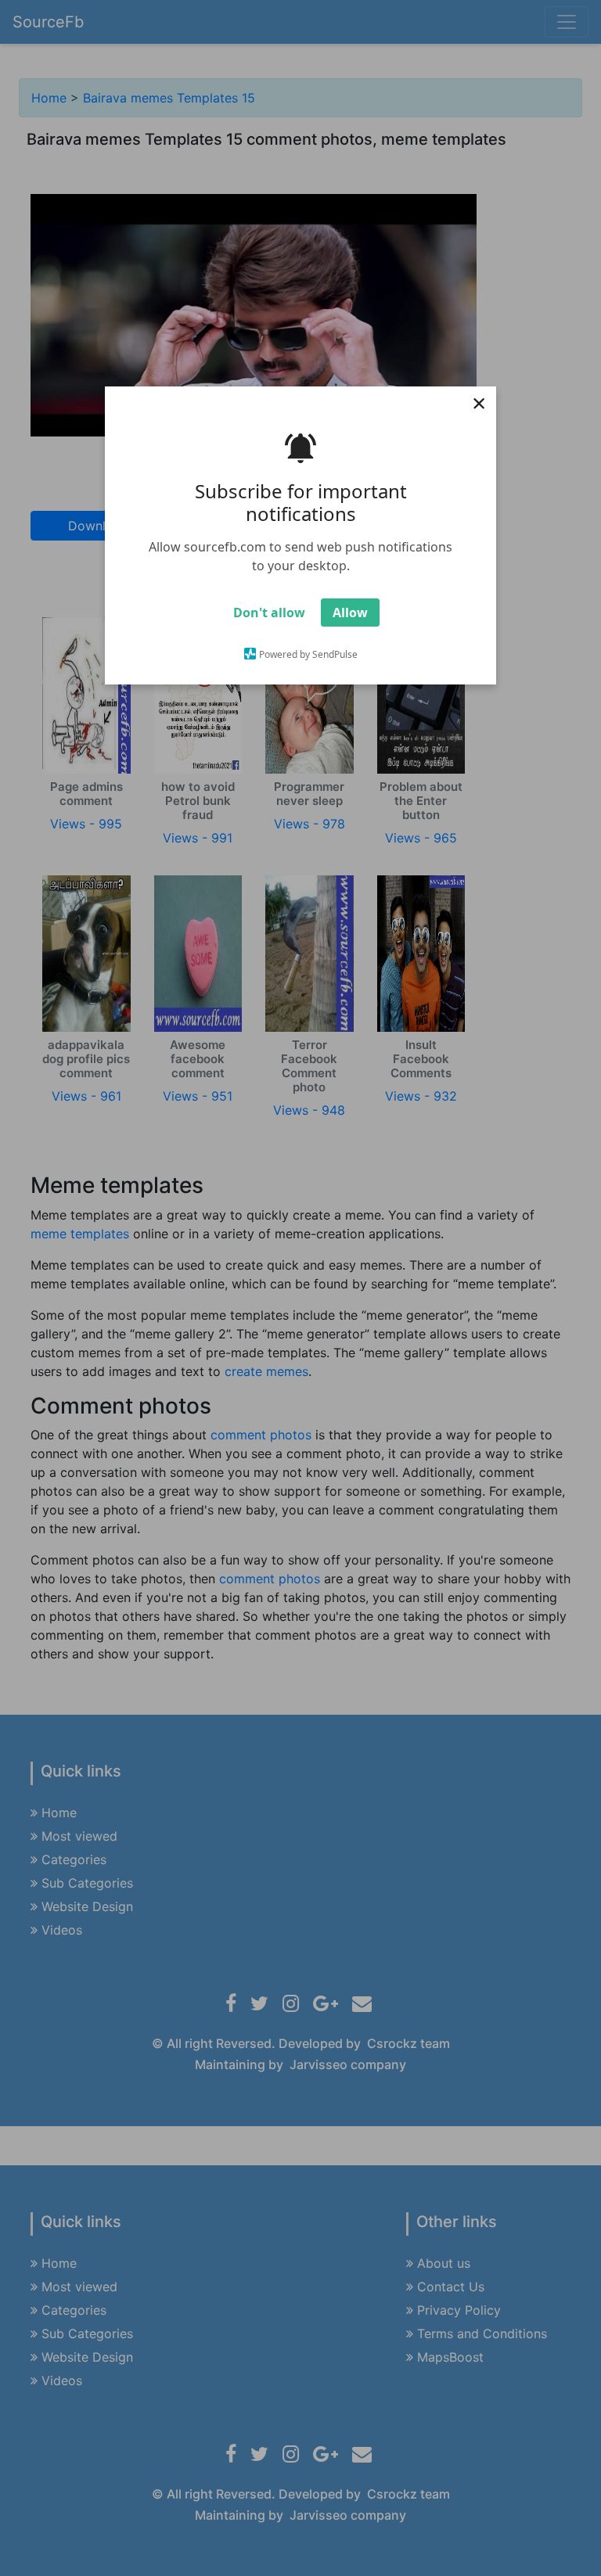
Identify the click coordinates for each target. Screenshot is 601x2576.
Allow (350, 613)
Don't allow (269, 613)
